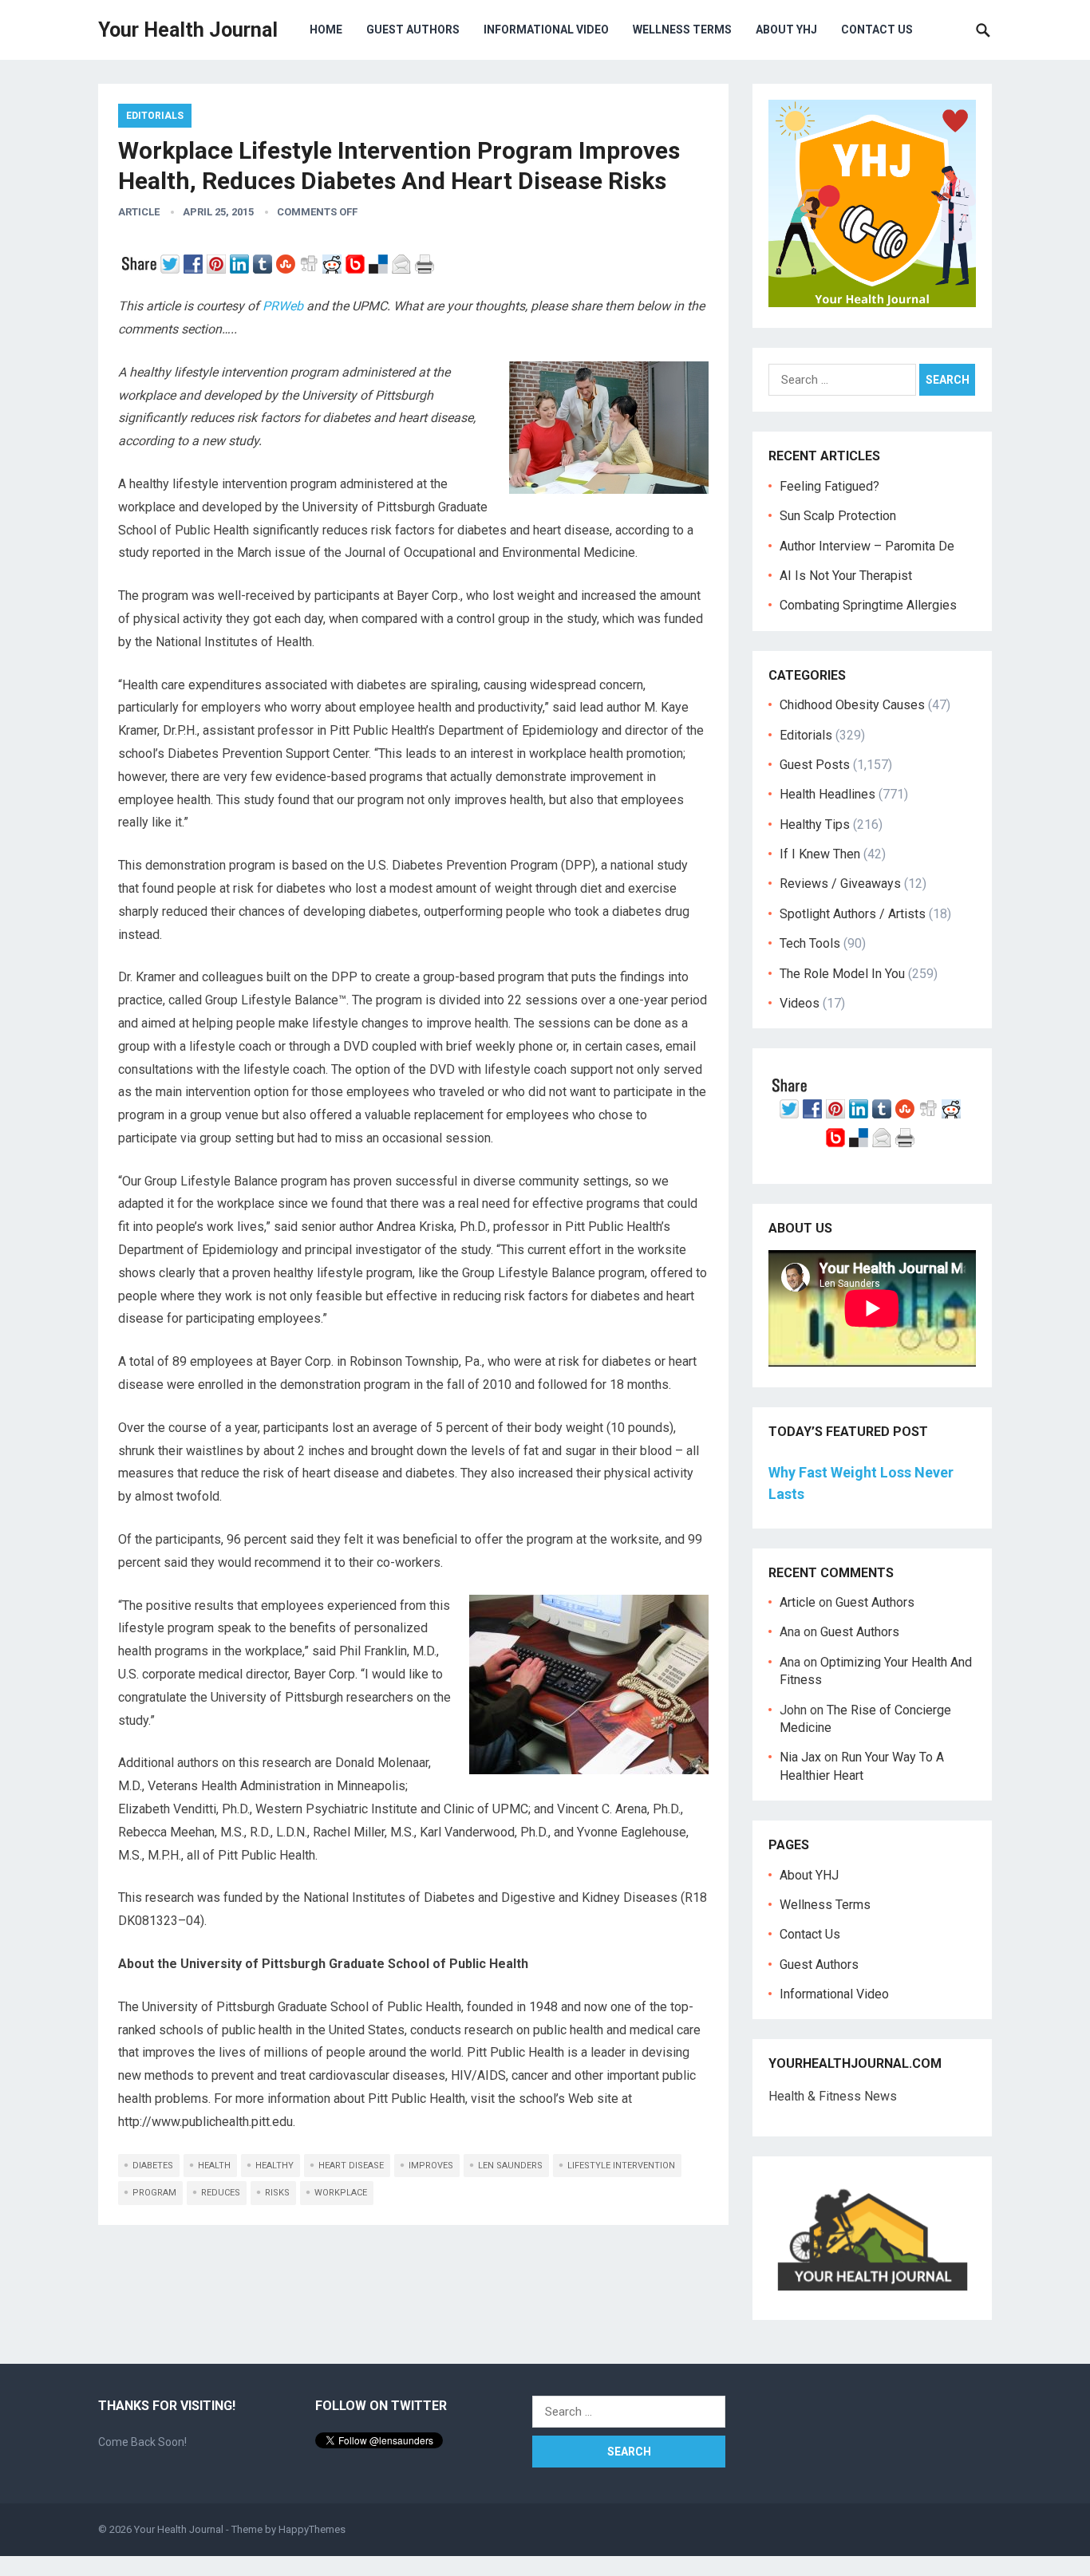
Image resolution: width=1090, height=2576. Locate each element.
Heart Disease (351, 2166)
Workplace (341, 2193)
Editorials (155, 116)
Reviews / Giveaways (840, 884)
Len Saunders (510, 2166)
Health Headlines (827, 794)
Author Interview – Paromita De (867, 546)
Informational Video (546, 30)
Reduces (221, 2193)
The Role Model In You (842, 974)
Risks (277, 2193)
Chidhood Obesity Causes (852, 705)
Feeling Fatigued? (829, 486)
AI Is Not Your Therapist (846, 576)
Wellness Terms (682, 30)
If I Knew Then (820, 854)
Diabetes (153, 2166)
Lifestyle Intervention (621, 2166)
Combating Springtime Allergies (871, 605)
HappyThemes (312, 2529)
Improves (431, 2166)
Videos (800, 1003)
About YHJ (786, 30)
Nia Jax (800, 1757)
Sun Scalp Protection (838, 516)
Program (154, 2193)
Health (214, 2166)
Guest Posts (815, 765)
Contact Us (877, 30)
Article (139, 212)
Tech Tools (810, 943)
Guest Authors (413, 30)
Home (326, 30)
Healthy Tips (815, 824)
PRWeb (283, 306)
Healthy (274, 2166)
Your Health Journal (188, 30)
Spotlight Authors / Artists (853, 914)
